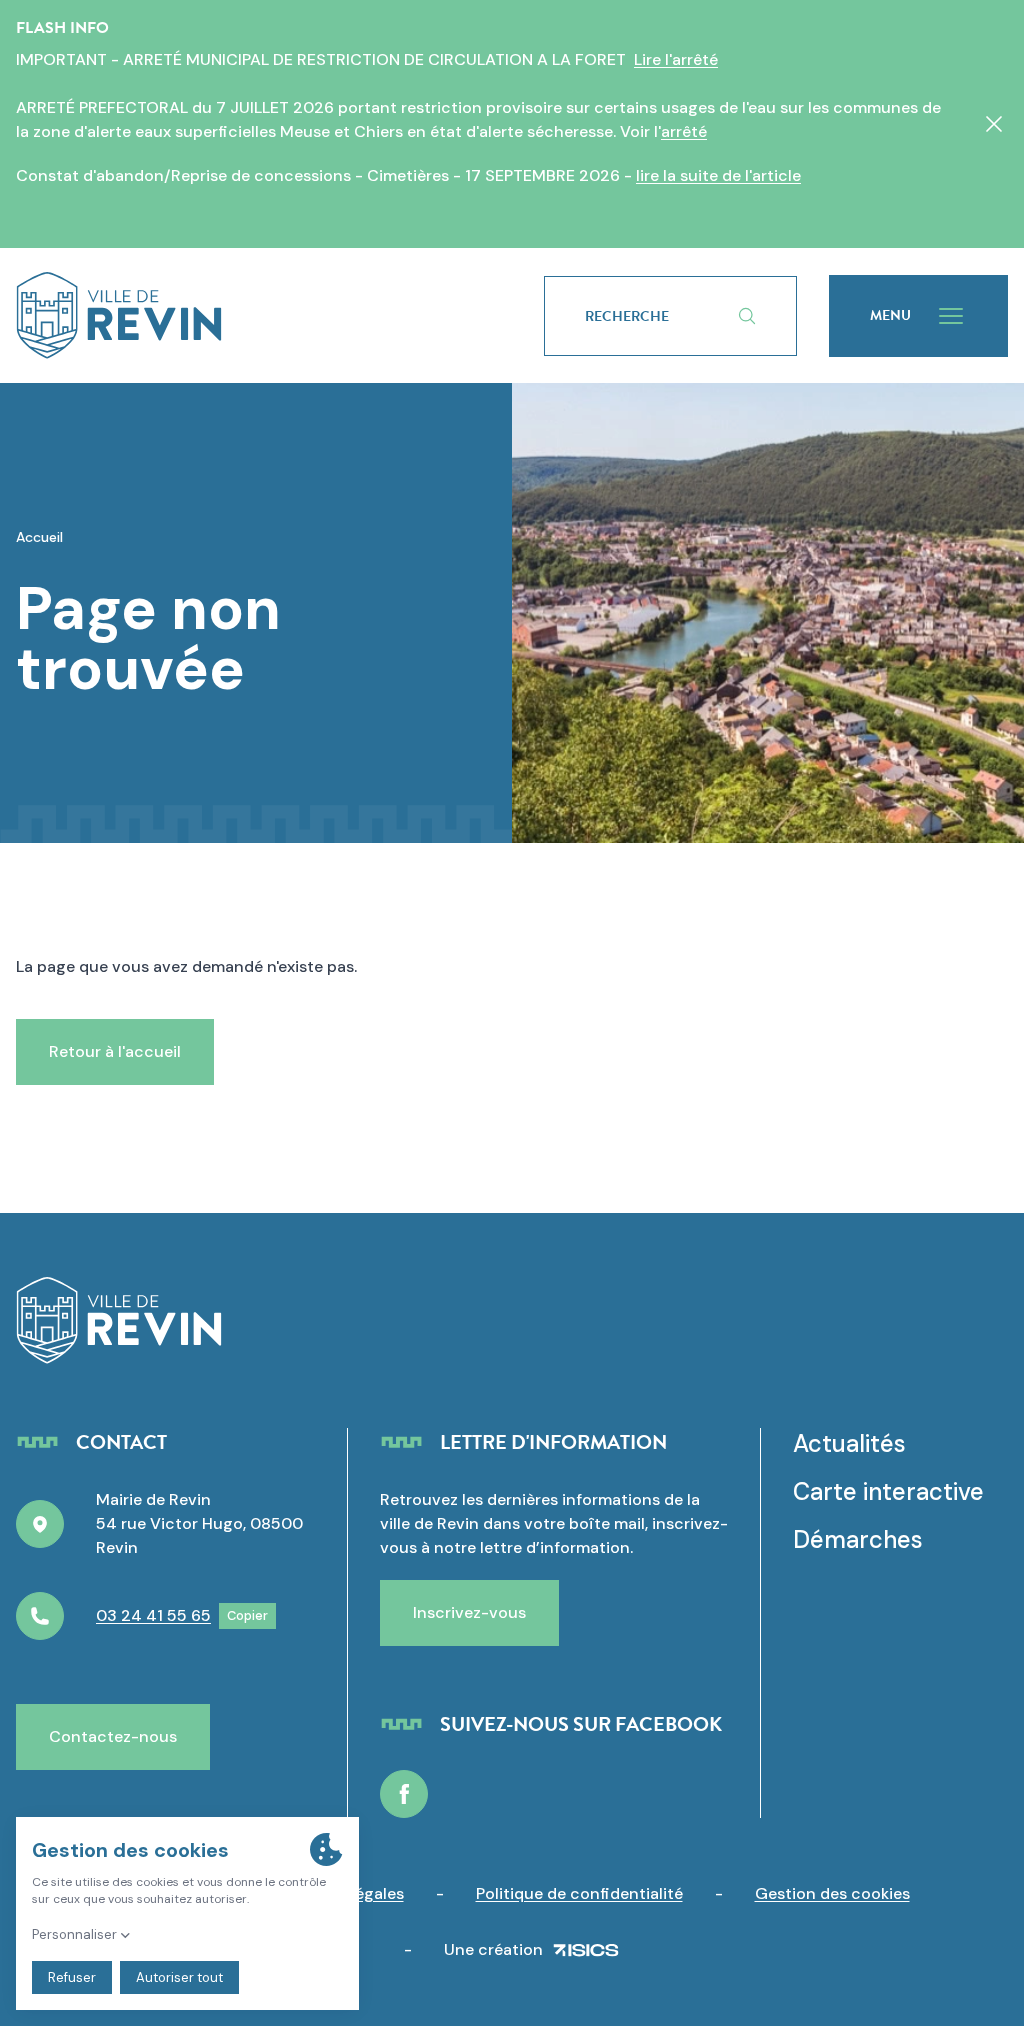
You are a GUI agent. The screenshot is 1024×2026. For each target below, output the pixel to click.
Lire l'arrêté (676, 59)
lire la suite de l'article (718, 175)
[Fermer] (994, 124)
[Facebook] (404, 1794)
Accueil (39, 537)
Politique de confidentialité (579, 1893)
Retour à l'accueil (115, 1051)
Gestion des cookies (832, 1893)
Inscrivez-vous (469, 1612)
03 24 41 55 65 (153, 1615)
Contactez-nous (113, 1736)
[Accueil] (248, 315)
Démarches (858, 1539)
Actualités (849, 1443)
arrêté (684, 131)
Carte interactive (888, 1491)
